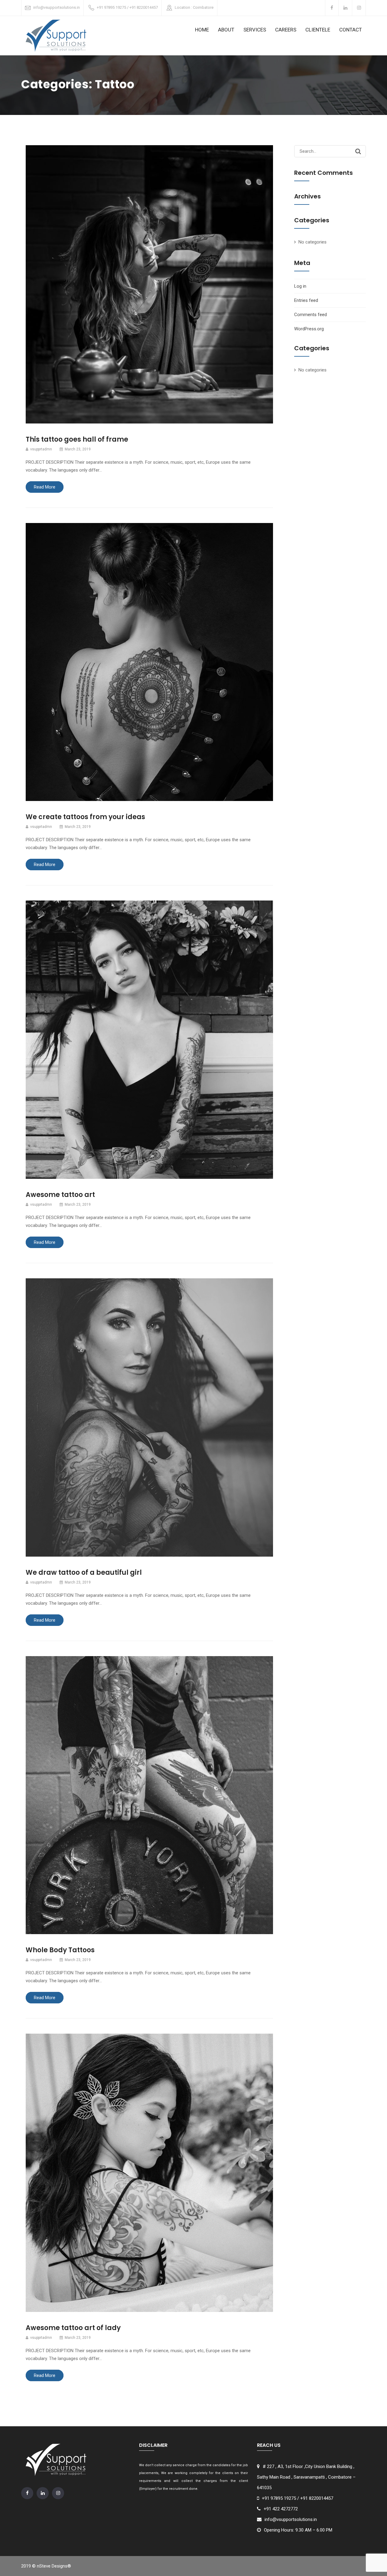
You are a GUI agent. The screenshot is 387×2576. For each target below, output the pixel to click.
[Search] (358, 151)
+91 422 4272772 (281, 2509)
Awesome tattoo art (60, 1195)
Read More (45, 487)
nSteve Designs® (54, 2566)
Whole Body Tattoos (60, 1950)
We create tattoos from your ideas (85, 817)
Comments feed (311, 315)
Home (202, 30)
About (226, 30)
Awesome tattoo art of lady (73, 2328)
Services (255, 30)
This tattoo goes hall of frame (77, 439)
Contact (351, 30)
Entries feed (306, 300)
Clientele (318, 30)
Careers (286, 30)
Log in (300, 286)
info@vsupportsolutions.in (57, 7)
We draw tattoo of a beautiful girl (84, 1572)
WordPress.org (309, 329)
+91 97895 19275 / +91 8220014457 (127, 7)
